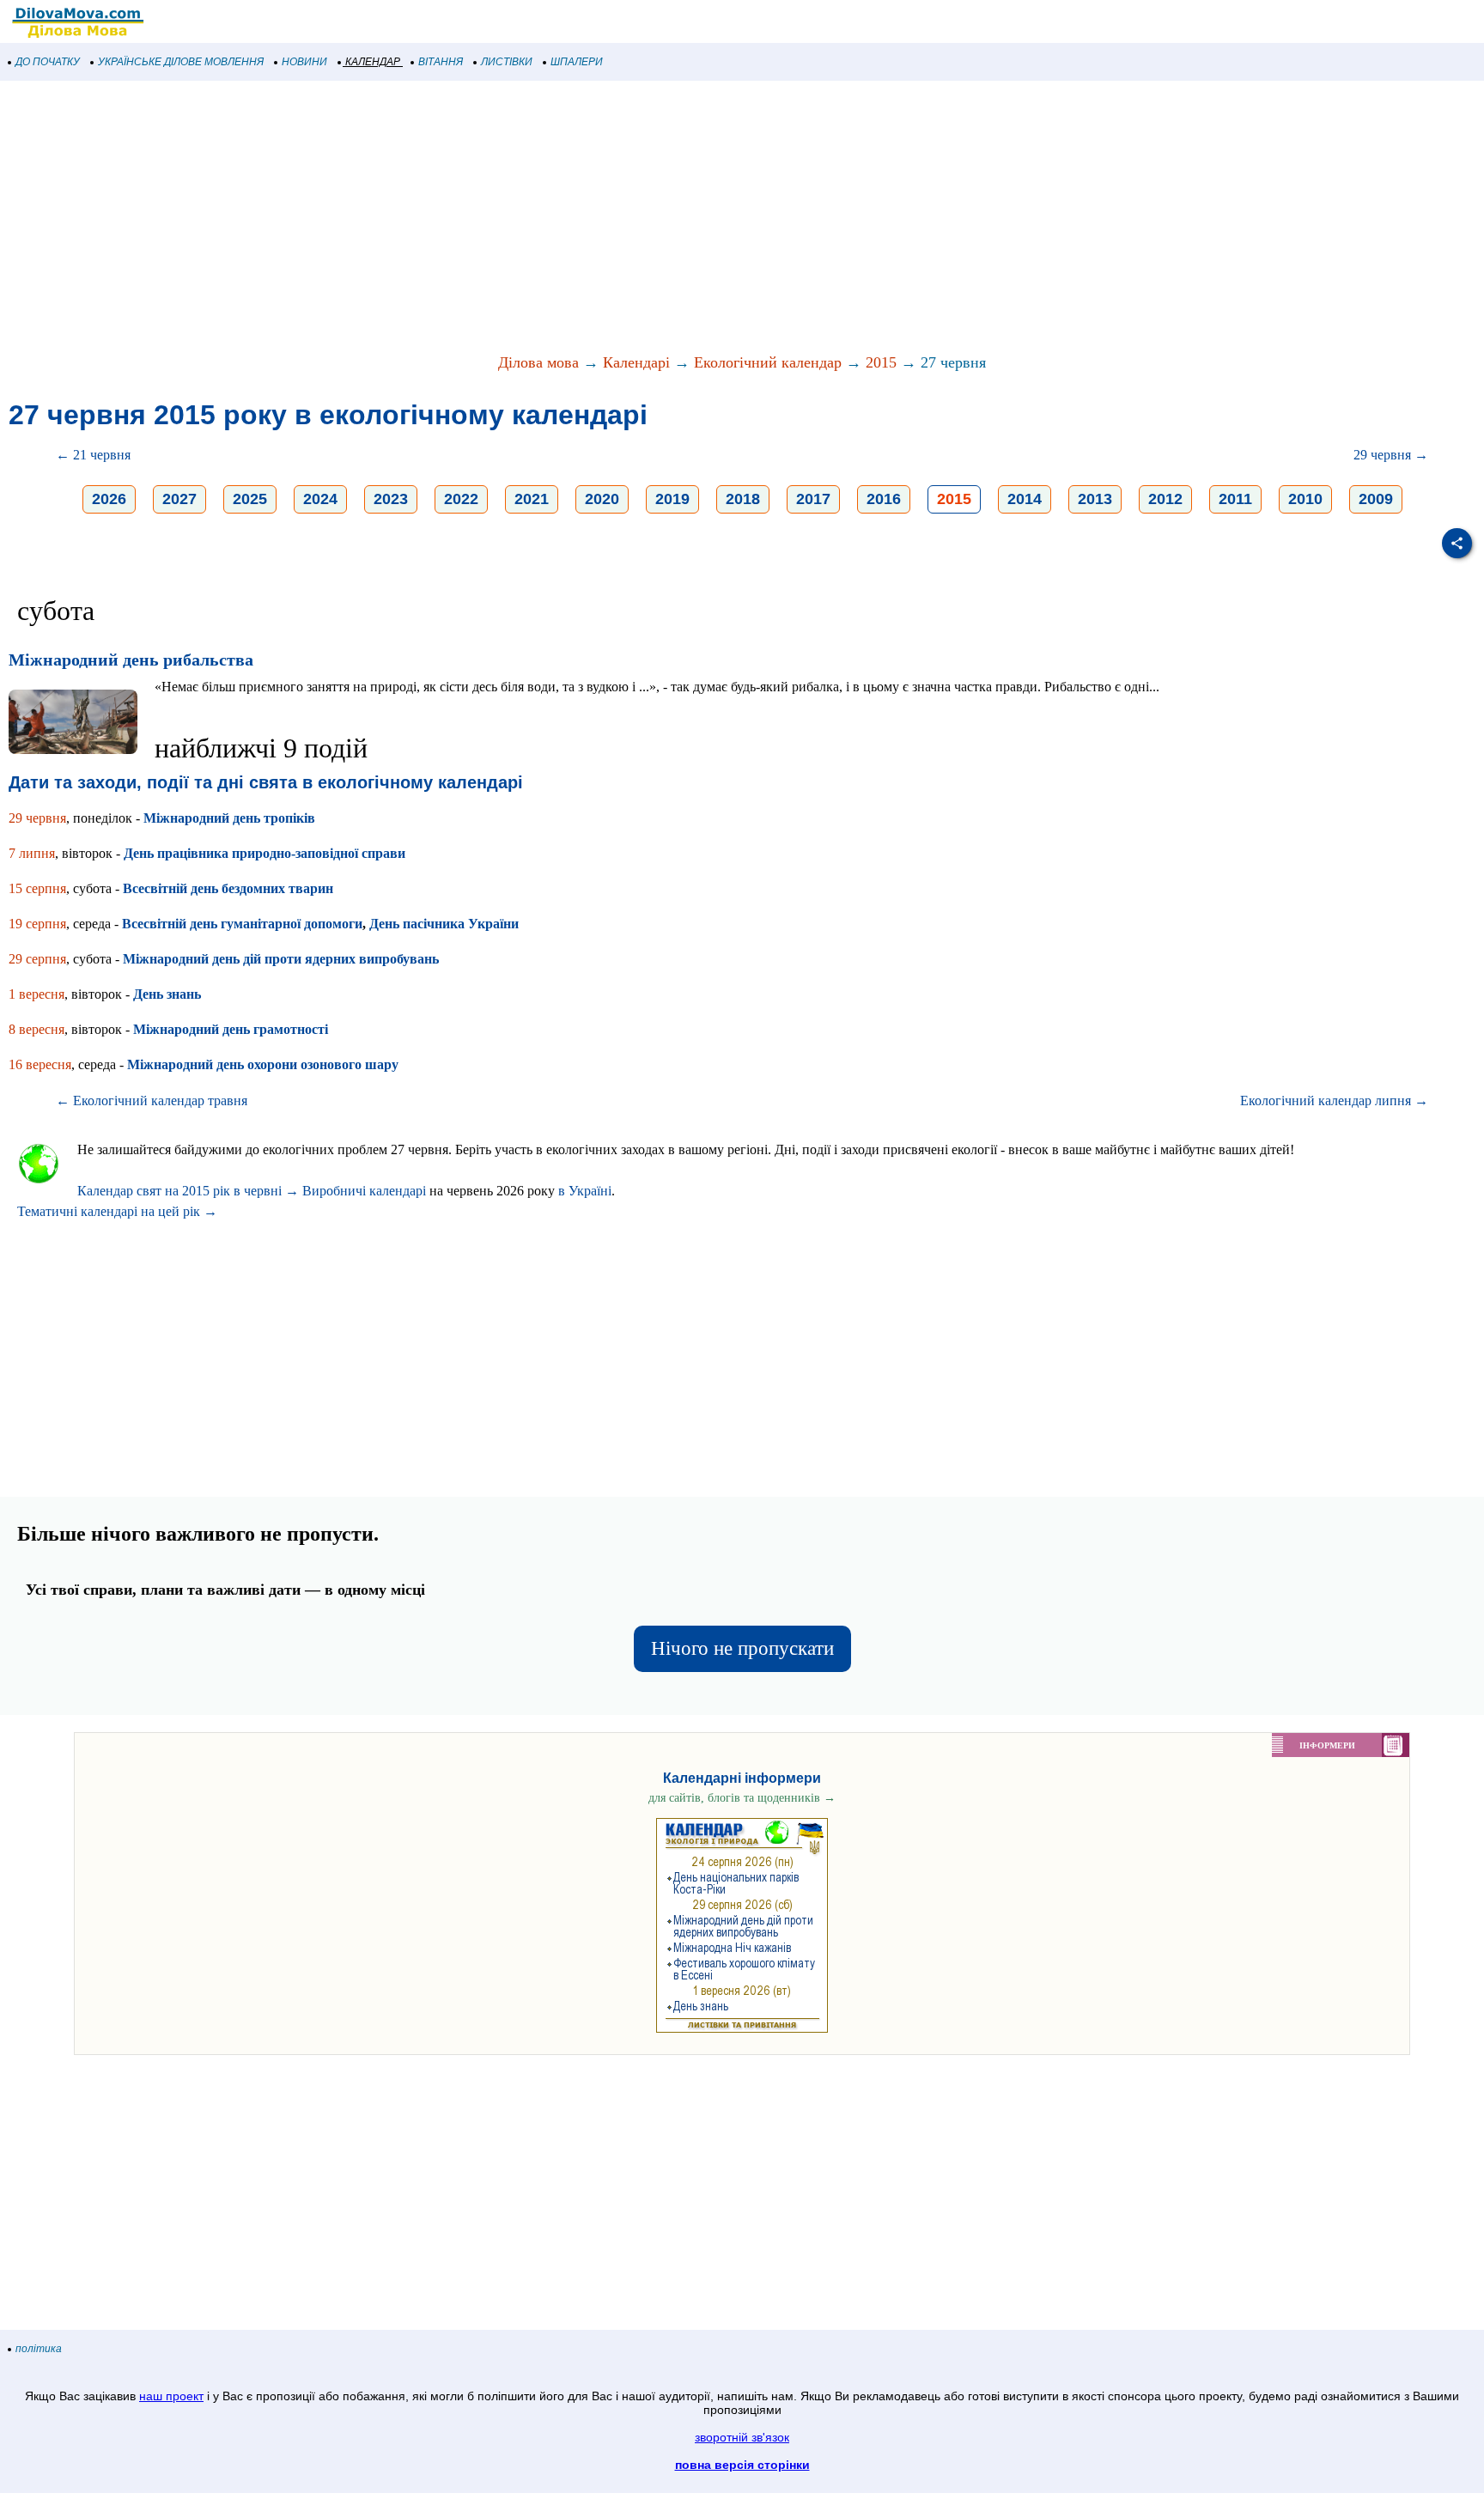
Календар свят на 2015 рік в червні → (188, 1191)
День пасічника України (444, 924)
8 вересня (36, 1029)
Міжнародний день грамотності (231, 1029)
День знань (167, 994)
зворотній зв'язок (742, 2437)
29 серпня (37, 959)
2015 (881, 362)
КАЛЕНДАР (373, 62)
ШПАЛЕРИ (577, 62)
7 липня (32, 853)
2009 (1376, 499)
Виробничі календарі (364, 1191)
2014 (1025, 499)
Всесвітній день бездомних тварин (228, 888)
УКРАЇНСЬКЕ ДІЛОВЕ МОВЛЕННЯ (181, 62)
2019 (672, 499)
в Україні (585, 1191)
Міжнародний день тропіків (229, 818)
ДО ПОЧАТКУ (48, 62)
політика (39, 2349)
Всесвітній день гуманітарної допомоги (242, 924)
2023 (391, 499)
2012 (1165, 499)
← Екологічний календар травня (152, 1101)
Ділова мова (538, 362)
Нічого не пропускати (742, 1648)
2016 (884, 499)
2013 (1095, 499)
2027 (179, 499)
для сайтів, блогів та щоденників (742, 1798)
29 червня (37, 818)
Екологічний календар (768, 362)
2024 (320, 499)
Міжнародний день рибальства (131, 660)
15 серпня (37, 888)
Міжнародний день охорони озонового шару (263, 1064)
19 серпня (37, 924)
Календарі (636, 362)
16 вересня (40, 1064)
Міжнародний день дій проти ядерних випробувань (281, 959)
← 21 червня (93, 455)
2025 (250, 499)
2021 (532, 499)
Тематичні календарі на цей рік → (117, 1211)
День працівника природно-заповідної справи (265, 853)
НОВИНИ (304, 62)
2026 (109, 499)
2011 (1235, 499)
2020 (602, 499)
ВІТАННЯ (441, 62)
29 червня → (1391, 455)
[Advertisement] (515, 218)
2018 (743, 499)
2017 (813, 499)
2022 (461, 499)
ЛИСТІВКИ (507, 62)
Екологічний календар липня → (1334, 1101)
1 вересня (36, 994)
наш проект (171, 2396)
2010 (1305, 499)
